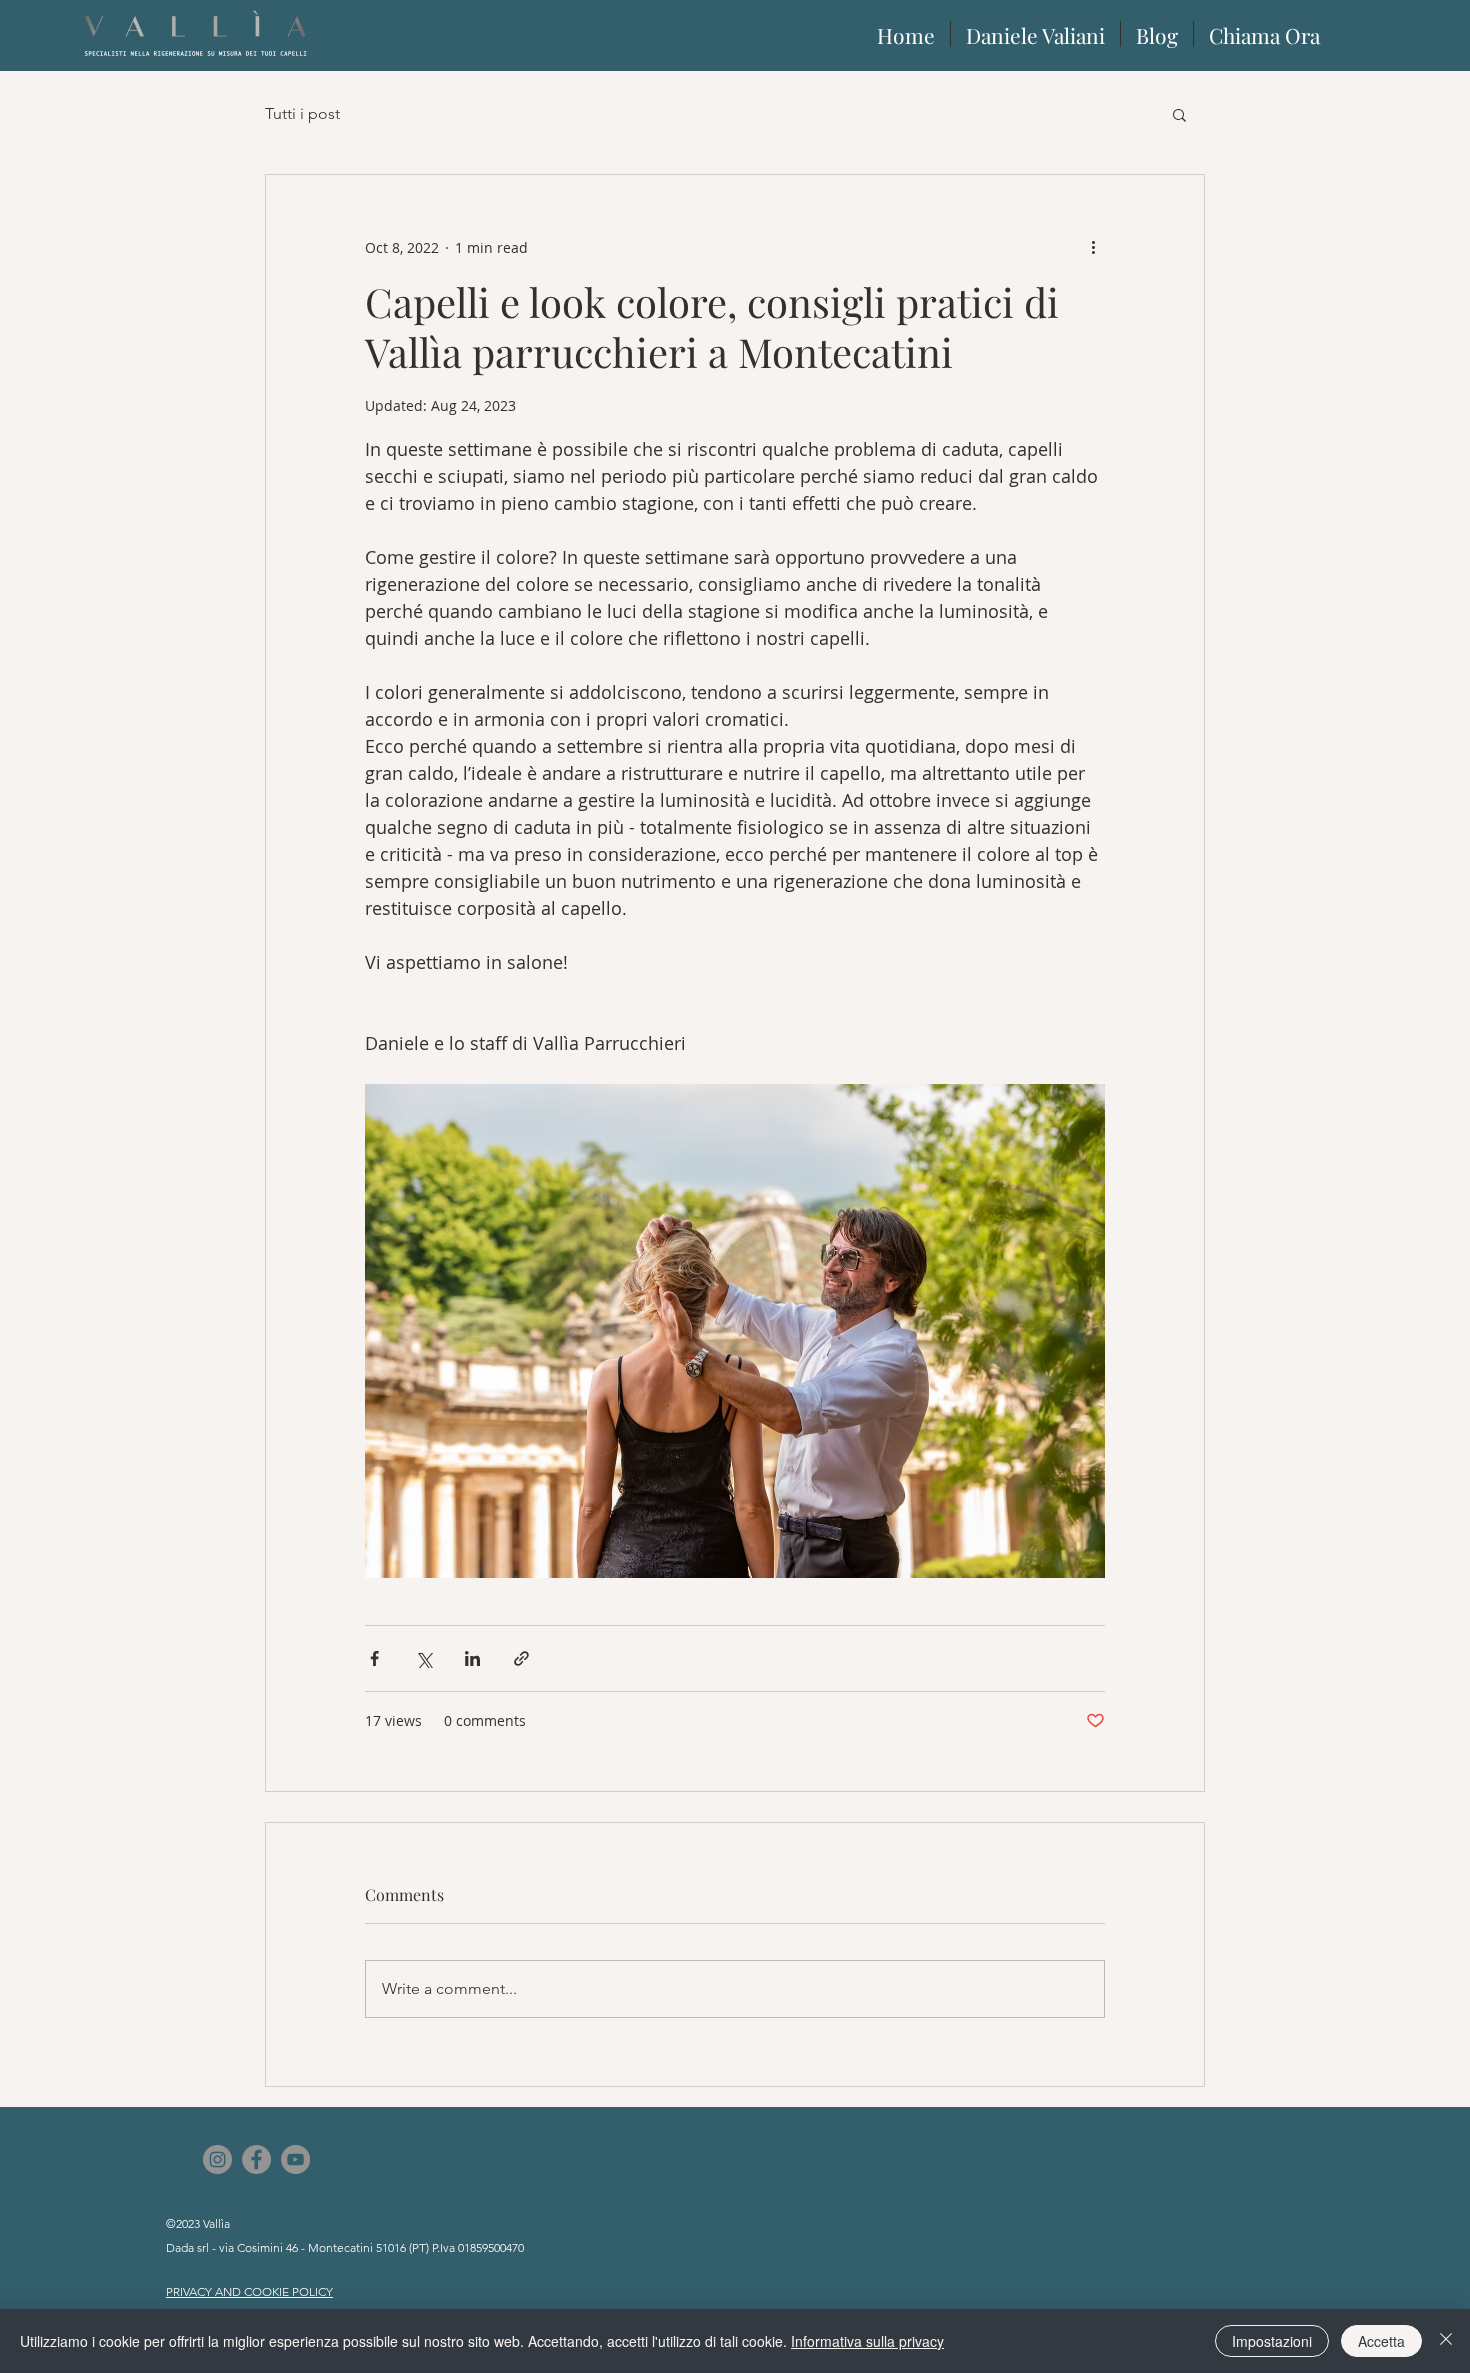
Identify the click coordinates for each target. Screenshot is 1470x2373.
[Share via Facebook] (374, 1658)
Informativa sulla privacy (867, 2341)
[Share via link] (521, 1658)
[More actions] (1093, 247)
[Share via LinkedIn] (472, 1658)
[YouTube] (295, 2159)
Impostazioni (1272, 2341)
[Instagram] (217, 2159)
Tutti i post (302, 113)
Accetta (1381, 2341)
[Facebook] (256, 2159)
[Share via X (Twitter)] (423, 1658)
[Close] (1446, 2341)
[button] (1179, 114)
